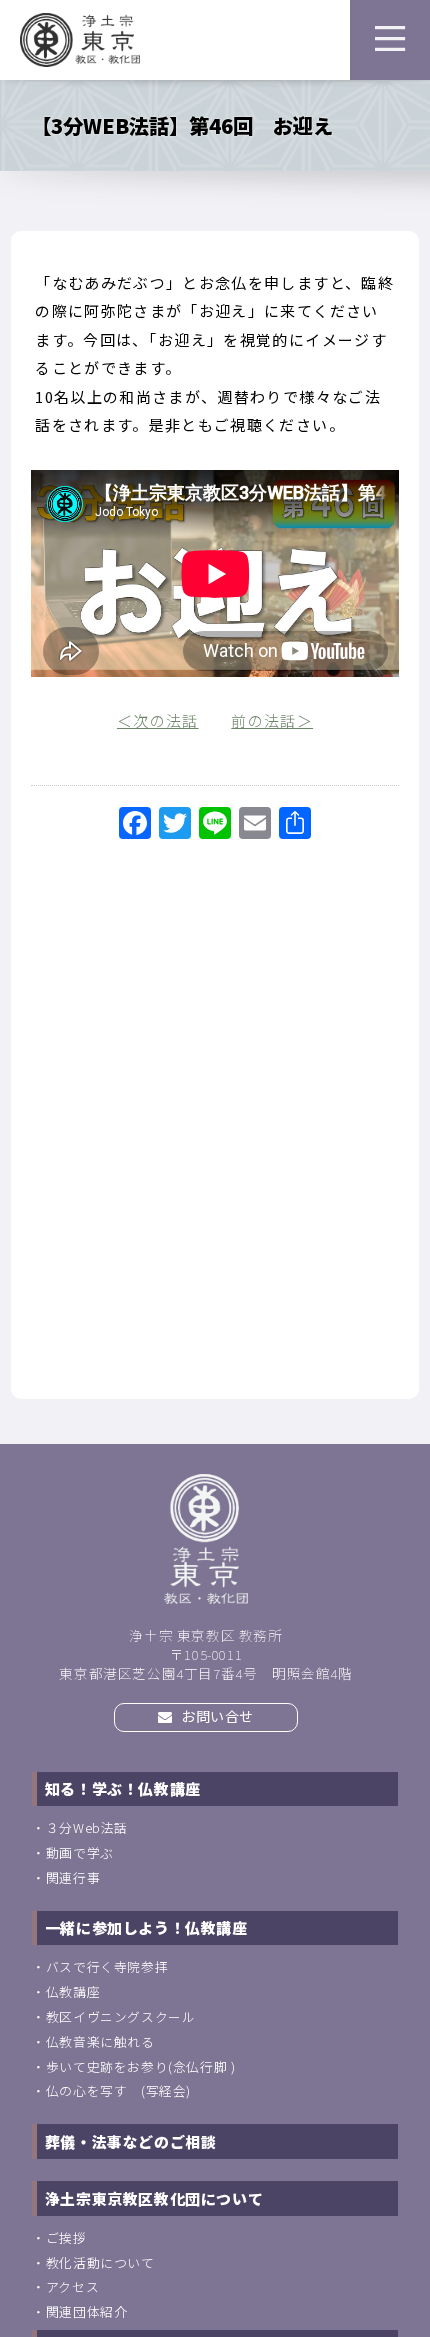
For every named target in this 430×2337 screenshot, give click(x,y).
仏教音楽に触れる (100, 2041)
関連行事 (73, 1877)
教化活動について (100, 2262)
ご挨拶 (66, 2237)
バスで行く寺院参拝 (107, 1966)
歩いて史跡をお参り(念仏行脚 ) (141, 2066)
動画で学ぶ (80, 1852)
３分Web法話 (87, 1827)
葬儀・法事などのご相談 (131, 2141)
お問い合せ (216, 1716)
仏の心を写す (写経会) (118, 2090)
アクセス (72, 2286)
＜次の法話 (158, 720)
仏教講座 (73, 1991)
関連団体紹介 (87, 2311)
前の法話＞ (272, 720)
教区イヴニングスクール (121, 2016)
